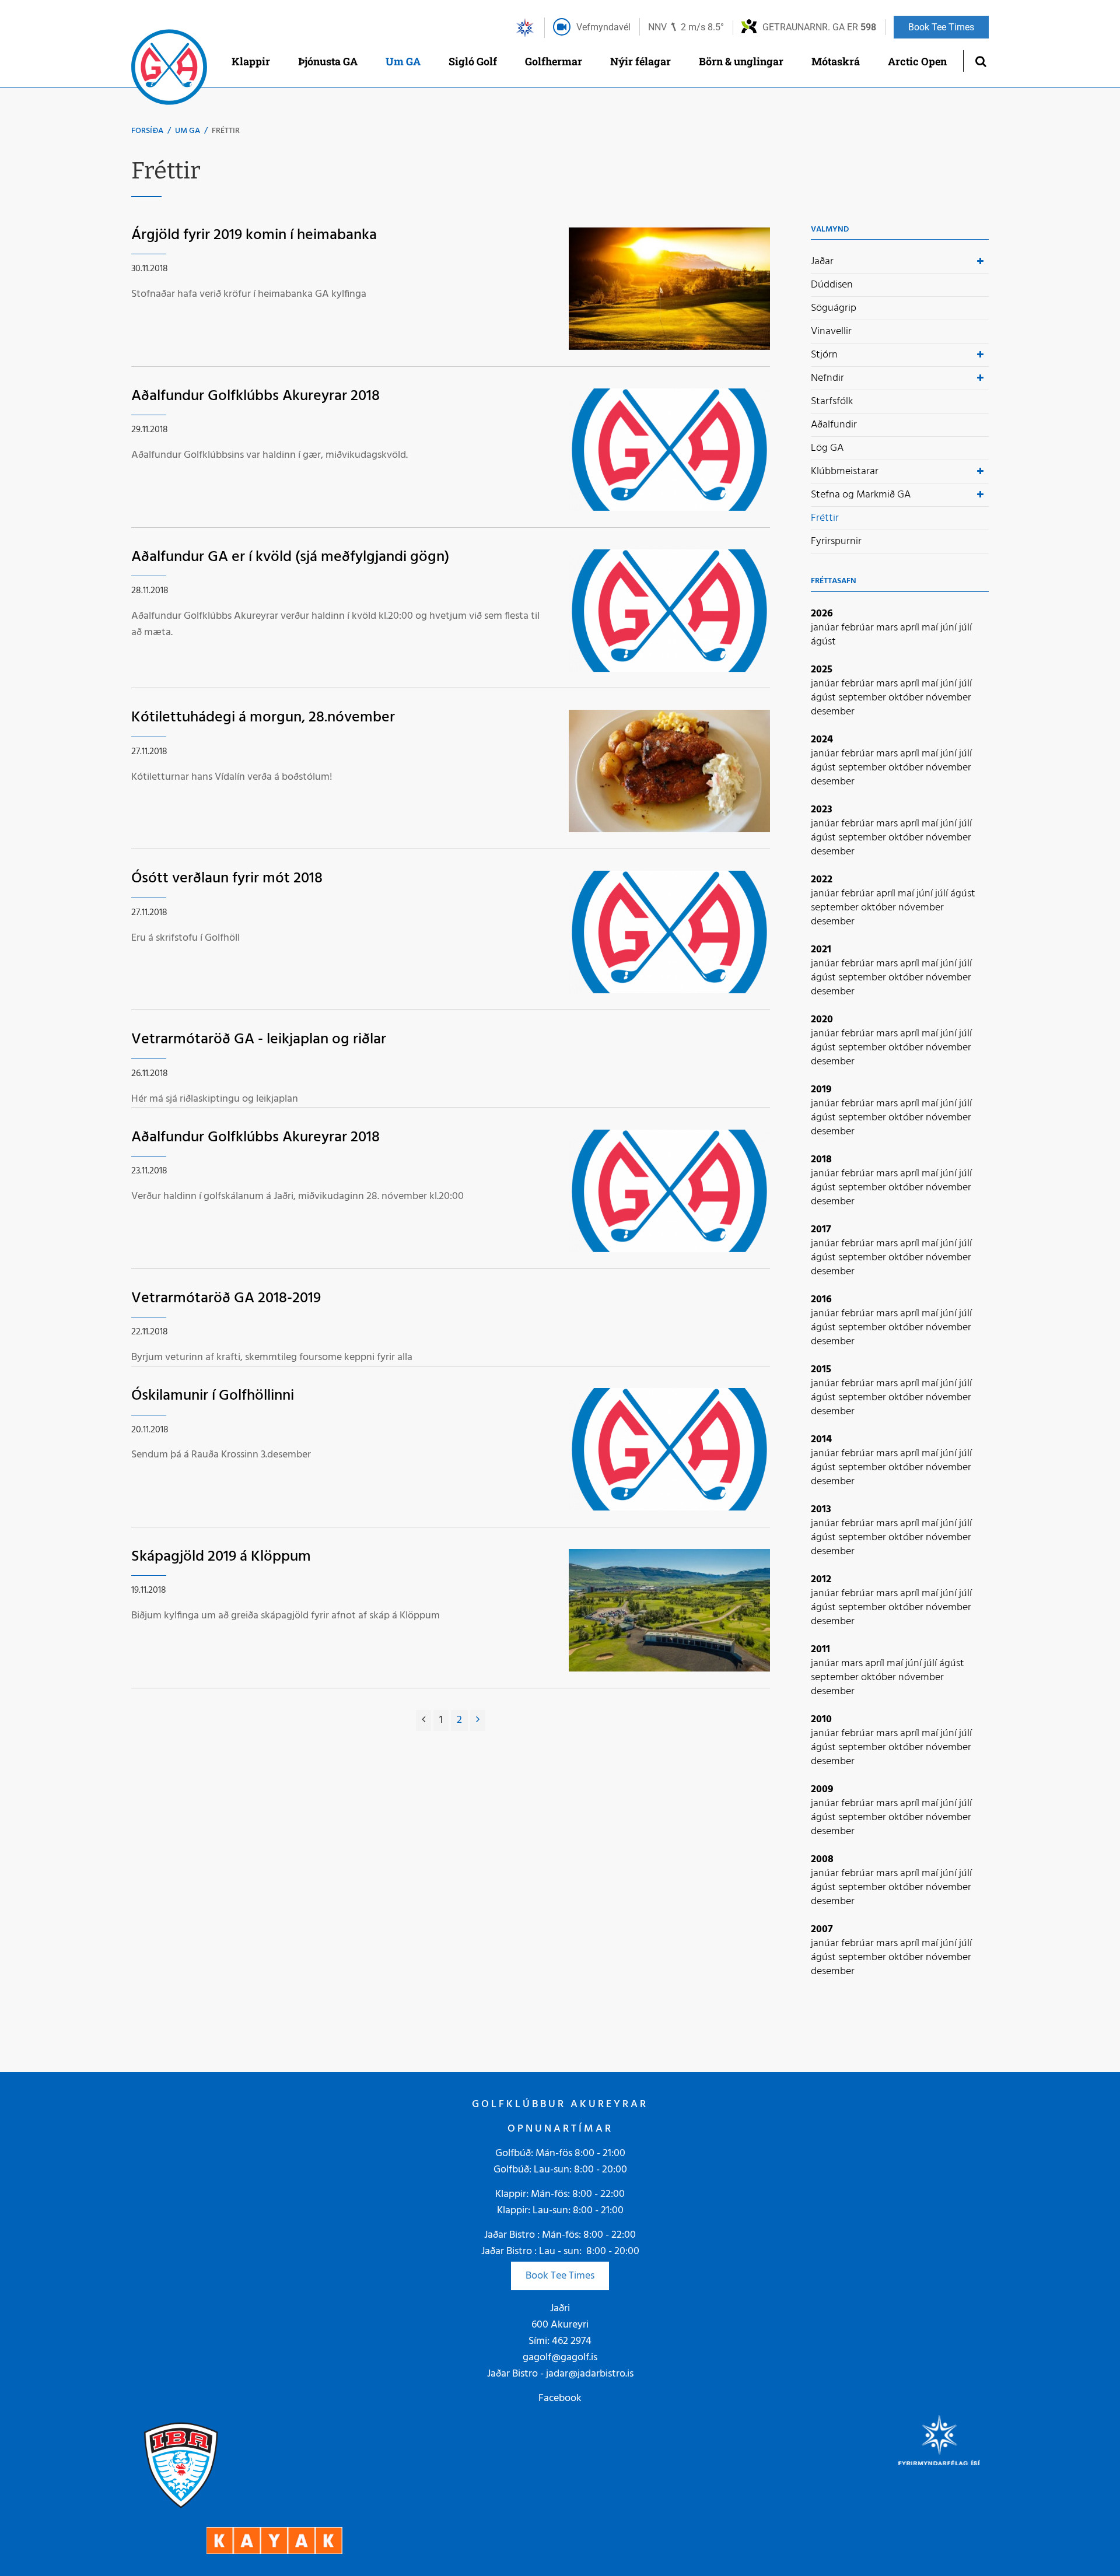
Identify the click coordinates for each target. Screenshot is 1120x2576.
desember (833, 712)
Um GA (188, 131)
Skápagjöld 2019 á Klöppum (221, 1557)
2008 (822, 1860)
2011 (820, 1650)
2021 (821, 950)
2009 (822, 1790)
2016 (821, 1300)
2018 (821, 1160)
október (907, 698)
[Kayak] (274, 2541)
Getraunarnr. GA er (819, 27)
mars (888, 628)
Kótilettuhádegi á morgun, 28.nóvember (263, 718)
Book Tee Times (560, 2276)
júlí (965, 628)
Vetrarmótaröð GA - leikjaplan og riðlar (259, 1040)
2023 (822, 810)
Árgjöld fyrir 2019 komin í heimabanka (254, 235)
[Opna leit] (980, 61)
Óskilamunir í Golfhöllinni (213, 1396)
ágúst (823, 642)
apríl (911, 628)
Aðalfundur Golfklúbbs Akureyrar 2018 (256, 396)
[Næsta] (478, 1720)
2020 (822, 1020)
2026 (822, 614)
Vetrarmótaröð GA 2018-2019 (226, 1298)
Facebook (560, 2398)
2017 (821, 1230)
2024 (822, 740)
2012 (821, 1580)
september (863, 698)
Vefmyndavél (603, 27)
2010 (821, 1720)
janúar (826, 628)
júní (950, 628)
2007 (822, 1930)
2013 (821, 1510)
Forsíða (147, 131)
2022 (822, 880)
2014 (821, 1440)
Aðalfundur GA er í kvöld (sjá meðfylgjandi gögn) (290, 557)
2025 (822, 670)
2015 (821, 1370)
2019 (821, 1090)
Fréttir (226, 131)
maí (931, 628)
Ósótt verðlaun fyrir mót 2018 (227, 879)
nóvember (949, 698)
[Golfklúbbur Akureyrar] (169, 70)
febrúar (859, 628)
